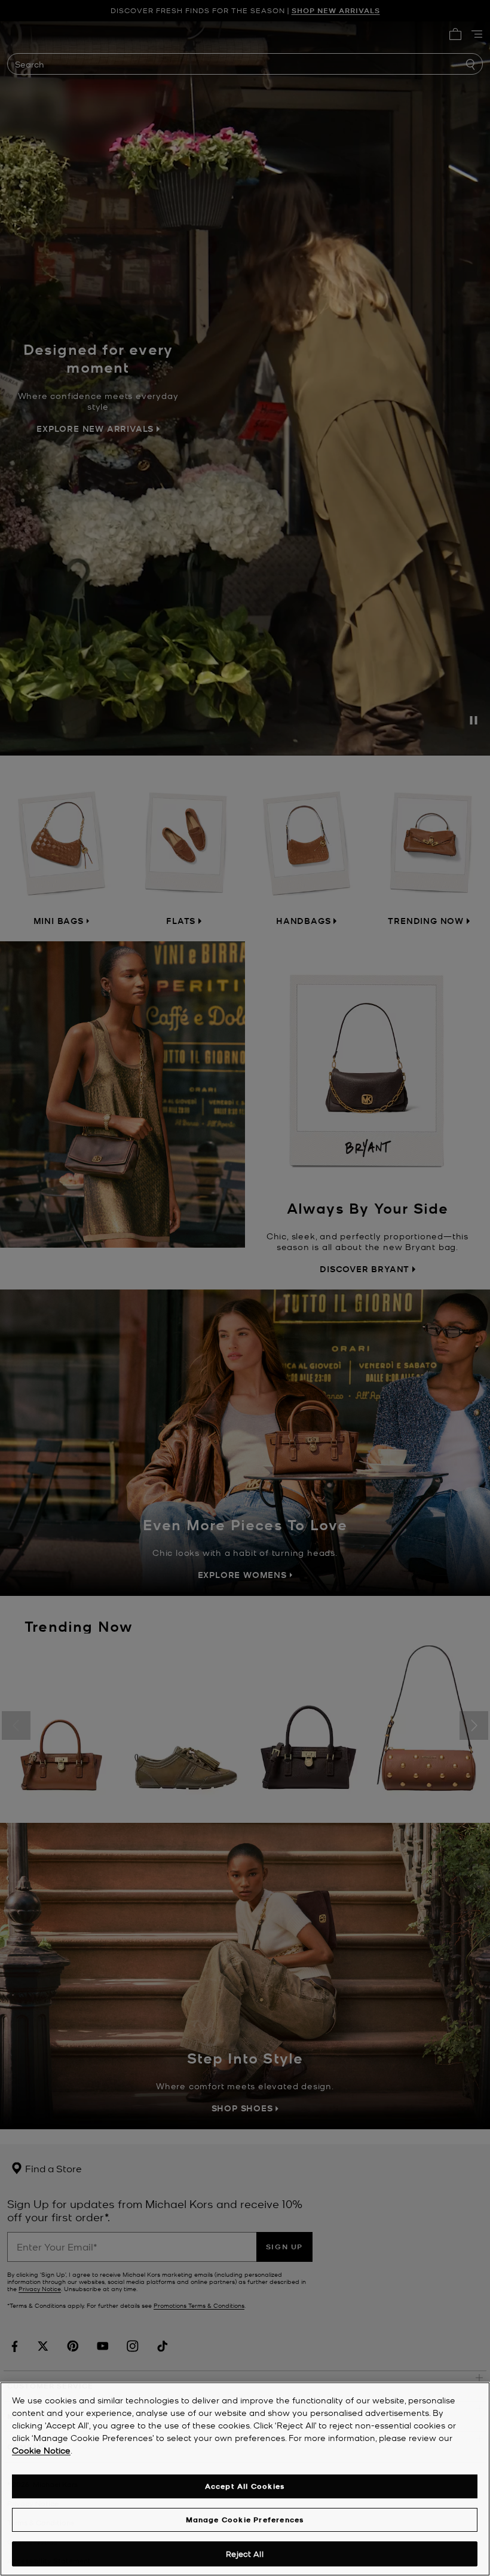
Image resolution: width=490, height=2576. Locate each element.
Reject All (244, 2554)
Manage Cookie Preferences (245, 2520)
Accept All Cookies (245, 2486)
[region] (245, 2479)
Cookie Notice (41, 2450)
